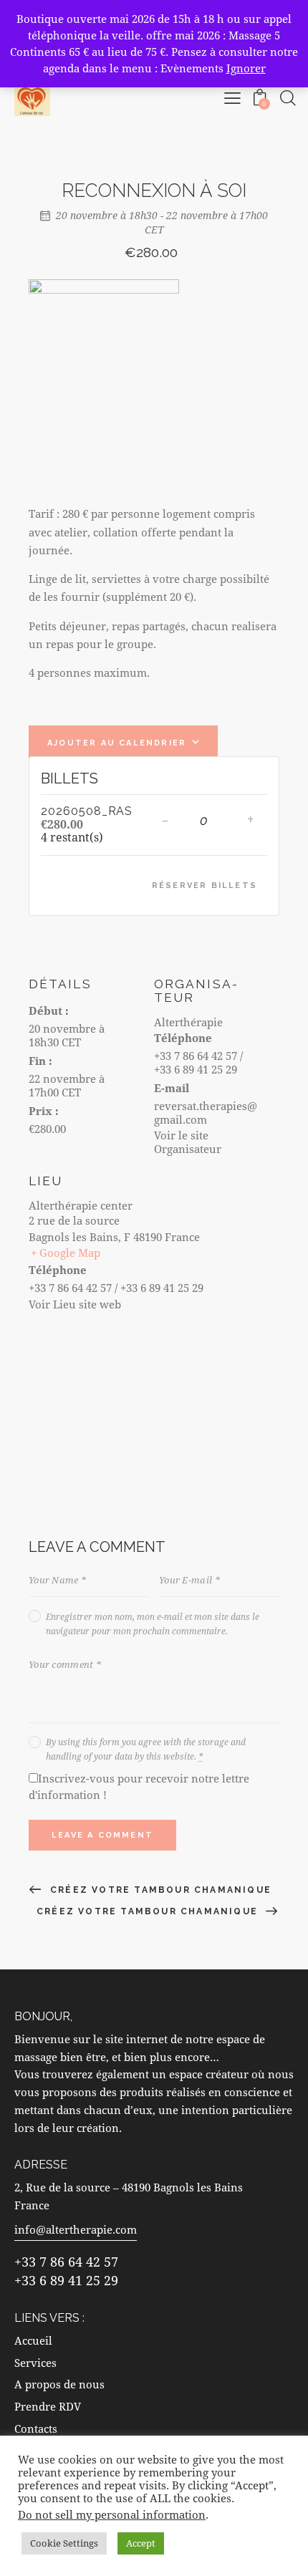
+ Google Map (66, 1253)
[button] (232, 98)
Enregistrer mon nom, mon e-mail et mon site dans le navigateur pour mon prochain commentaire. (153, 1624)
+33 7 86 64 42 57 (66, 2262)
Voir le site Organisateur (188, 1142)
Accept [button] (141, 2543)
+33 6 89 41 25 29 (66, 2280)
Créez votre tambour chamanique (159, 1890)
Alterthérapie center (81, 1205)
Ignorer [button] (246, 68)
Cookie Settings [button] (64, 2543)
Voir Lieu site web (75, 1304)
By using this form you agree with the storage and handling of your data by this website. (146, 1749)
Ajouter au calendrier (117, 743)
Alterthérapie (188, 1022)
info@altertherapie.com (76, 2229)
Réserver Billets (204, 886)
